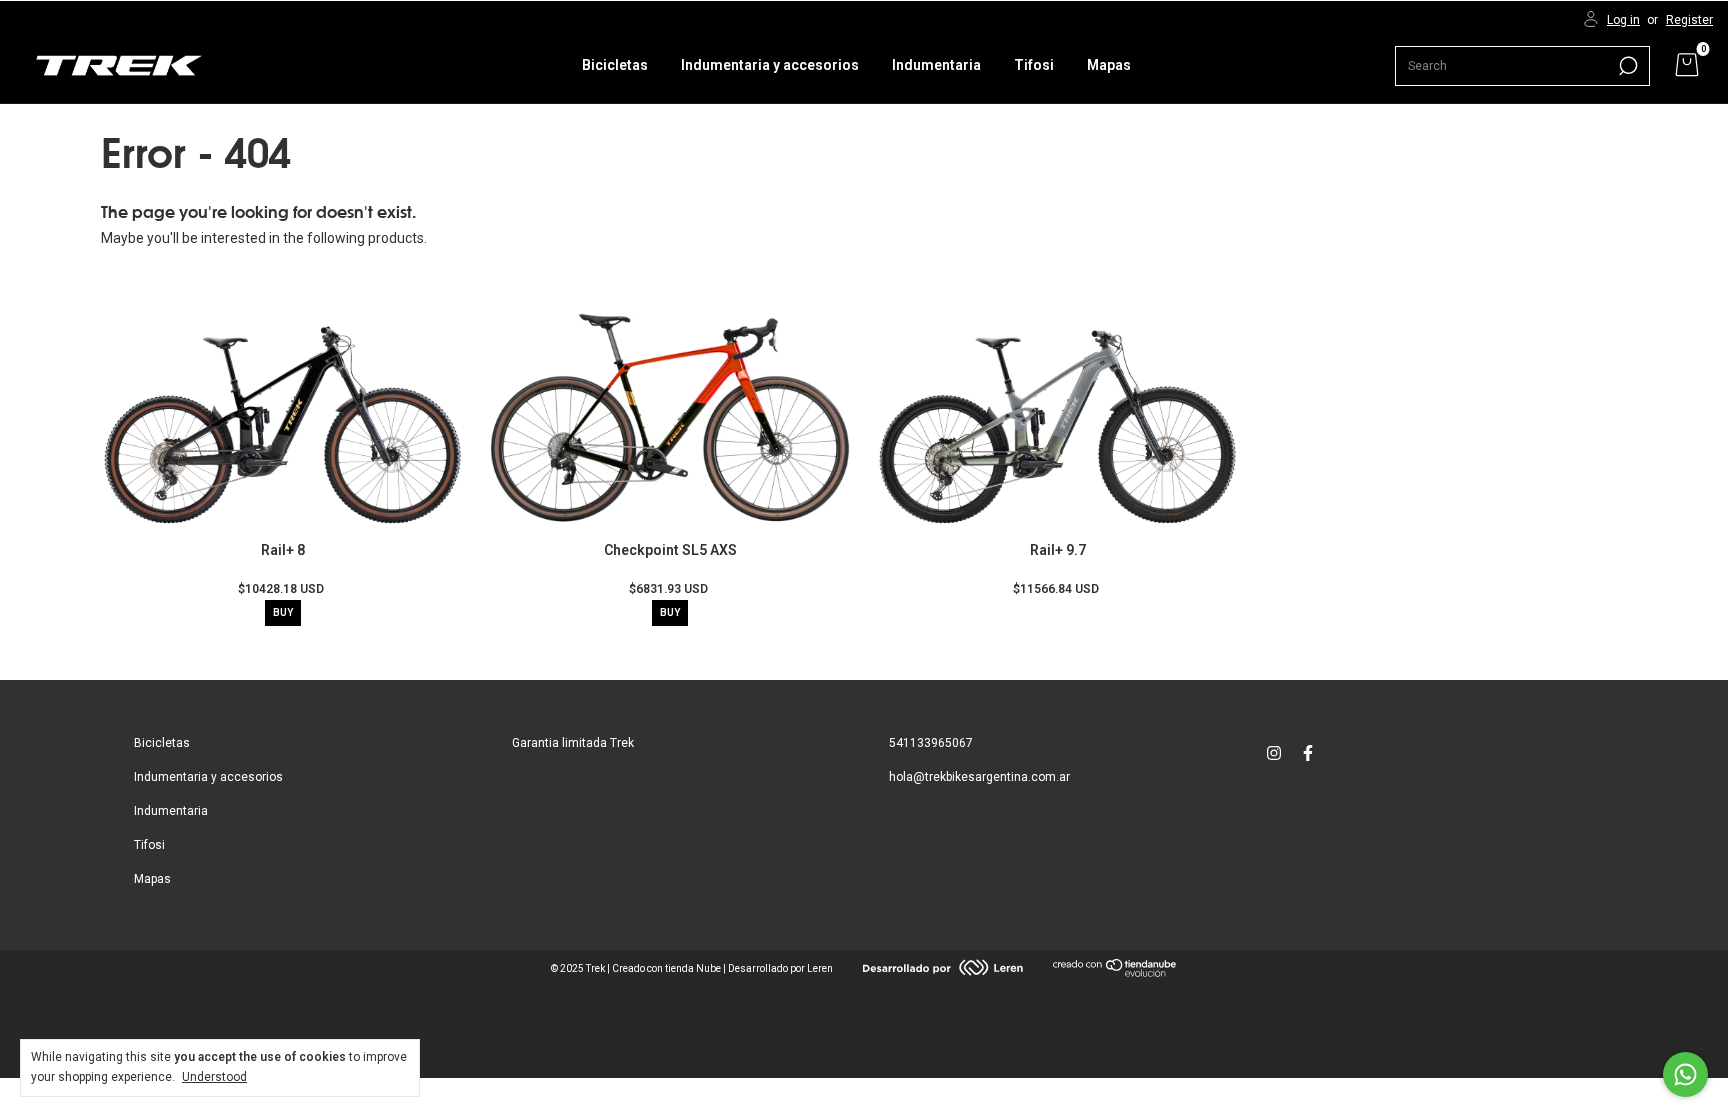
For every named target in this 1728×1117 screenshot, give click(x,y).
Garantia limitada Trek (573, 743)
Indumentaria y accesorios (770, 65)
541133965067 (931, 743)
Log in (1623, 20)
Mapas (1109, 65)
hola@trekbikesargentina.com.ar (979, 777)
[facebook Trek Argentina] (1308, 753)
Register (1689, 20)
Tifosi (1034, 65)
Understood (214, 1077)
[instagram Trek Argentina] (1274, 753)
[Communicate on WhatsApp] (1685, 1074)
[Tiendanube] (1115, 972)
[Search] (1626, 66)
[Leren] (943, 971)
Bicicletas (615, 65)
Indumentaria (936, 65)
